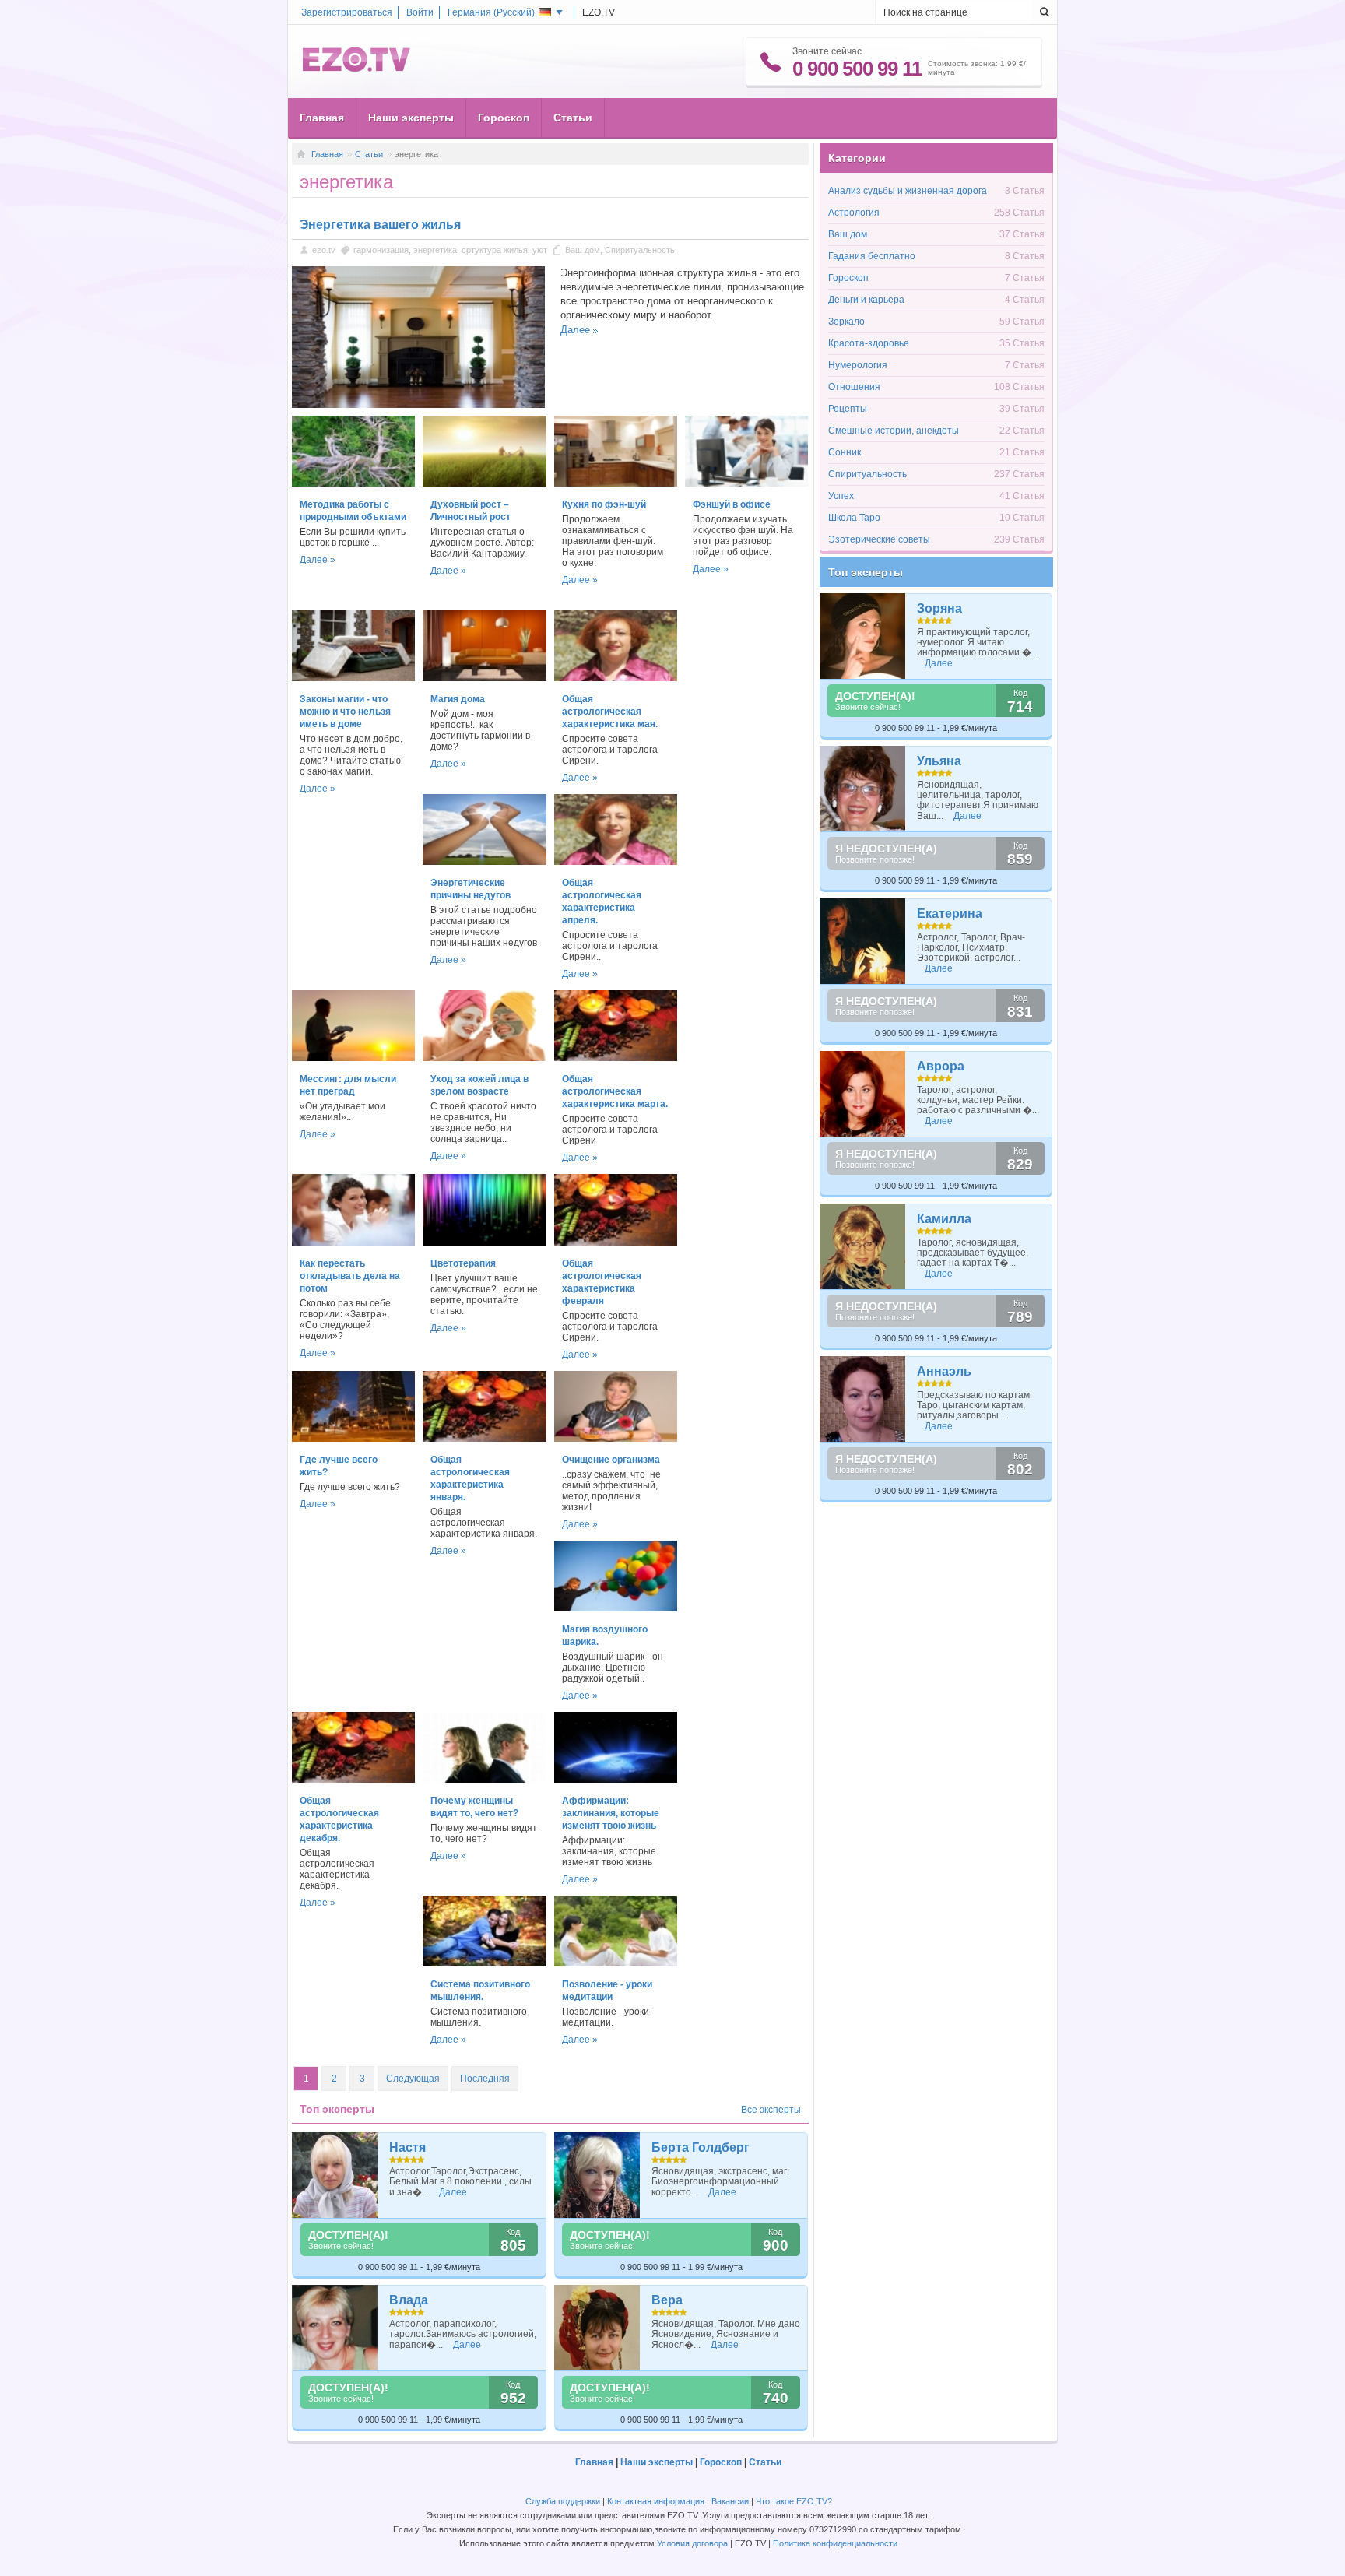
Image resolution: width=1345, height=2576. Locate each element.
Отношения (854, 387)
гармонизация (381, 250)
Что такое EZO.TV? (794, 2501)
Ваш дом (583, 250)
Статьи (573, 118)
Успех (841, 496)
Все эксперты (771, 2110)
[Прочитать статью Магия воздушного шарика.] (616, 1608)
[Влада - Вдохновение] (335, 2328)
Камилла (944, 1219)
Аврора (941, 1066)
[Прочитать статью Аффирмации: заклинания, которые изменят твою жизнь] (616, 1780)
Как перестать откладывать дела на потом (350, 1276)
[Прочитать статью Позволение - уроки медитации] (616, 1963)
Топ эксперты (866, 572)
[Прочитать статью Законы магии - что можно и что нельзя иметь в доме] (353, 678)
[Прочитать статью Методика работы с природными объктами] (353, 483)
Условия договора (692, 2543)
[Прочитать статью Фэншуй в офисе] (746, 483)
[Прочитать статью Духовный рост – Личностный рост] (484, 483)
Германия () (491, 12)
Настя (407, 2147)
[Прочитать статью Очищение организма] (616, 1439)
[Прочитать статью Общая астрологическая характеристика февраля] (616, 1242)
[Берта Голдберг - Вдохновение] (597, 2175)
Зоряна (939, 608)
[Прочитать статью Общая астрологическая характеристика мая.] (616, 678)
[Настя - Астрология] (335, 2175)
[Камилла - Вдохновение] (863, 1246)
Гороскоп (504, 118)
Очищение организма (611, 1460)
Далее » (318, 560)
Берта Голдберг (701, 2147)
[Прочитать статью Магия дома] (484, 678)
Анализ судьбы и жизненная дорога (908, 191)
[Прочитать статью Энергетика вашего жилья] (418, 405)
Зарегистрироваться (347, 12)
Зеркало (846, 322)
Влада (409, 2300)
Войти (420, 12)
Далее (575, 330)
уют (540, 250)
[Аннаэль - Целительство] (863, 1399)
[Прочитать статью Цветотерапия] (484, 1242)
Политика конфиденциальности (835, 2543)
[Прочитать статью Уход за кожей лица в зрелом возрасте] (484, 1058)
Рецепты (848, 409)
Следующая (413, 2079)
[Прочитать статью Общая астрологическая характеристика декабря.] (353, 1780)
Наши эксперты (411, 118)
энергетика (435, 250)
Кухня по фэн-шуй (604, 504)
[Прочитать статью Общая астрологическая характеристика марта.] (616, 1058)
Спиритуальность (640, 250)
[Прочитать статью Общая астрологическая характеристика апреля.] (616, 862)
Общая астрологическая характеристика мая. (610, 712)
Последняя (485, 2079)
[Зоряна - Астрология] (863, 636)
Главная (322, 118)
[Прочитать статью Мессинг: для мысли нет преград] (353, 1058)
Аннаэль (944, 1371)
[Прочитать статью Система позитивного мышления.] (484, 1963)
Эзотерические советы (879, 539)
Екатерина (950, 914)
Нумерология (858, 365)
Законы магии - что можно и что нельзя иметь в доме (345, 712)
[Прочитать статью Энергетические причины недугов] (484, 862)
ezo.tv (324, 250)
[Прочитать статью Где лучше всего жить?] (353, 1439)
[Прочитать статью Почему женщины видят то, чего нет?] (484, 1780)
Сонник (845, 452)
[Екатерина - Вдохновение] (863, 941)
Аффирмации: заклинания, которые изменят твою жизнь (611, 1813)
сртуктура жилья (495, 250)
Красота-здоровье (869, 343)
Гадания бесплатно (872, 256)
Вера (667, 2300)
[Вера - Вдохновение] (597, 2328)
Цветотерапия (463, 1263)
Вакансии (730, 2501)
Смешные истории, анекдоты (894, 431)
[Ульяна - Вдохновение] (863, 789)
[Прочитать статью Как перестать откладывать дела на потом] (353, 1242)
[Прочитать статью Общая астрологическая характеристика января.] (484, 1439)
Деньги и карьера (866, 300)
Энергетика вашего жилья (380, 225)
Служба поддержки (563, 2501)
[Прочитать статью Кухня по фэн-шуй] (616, 483)
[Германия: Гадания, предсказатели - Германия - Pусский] (356, 69)
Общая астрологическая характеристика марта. (615, 1091)
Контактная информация (656, 2501)
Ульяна (939, 761)
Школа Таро (854, 518)
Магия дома (458, 699)
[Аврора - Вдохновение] (863, 1094)
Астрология (854, 213)
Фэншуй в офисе (732, 504)
